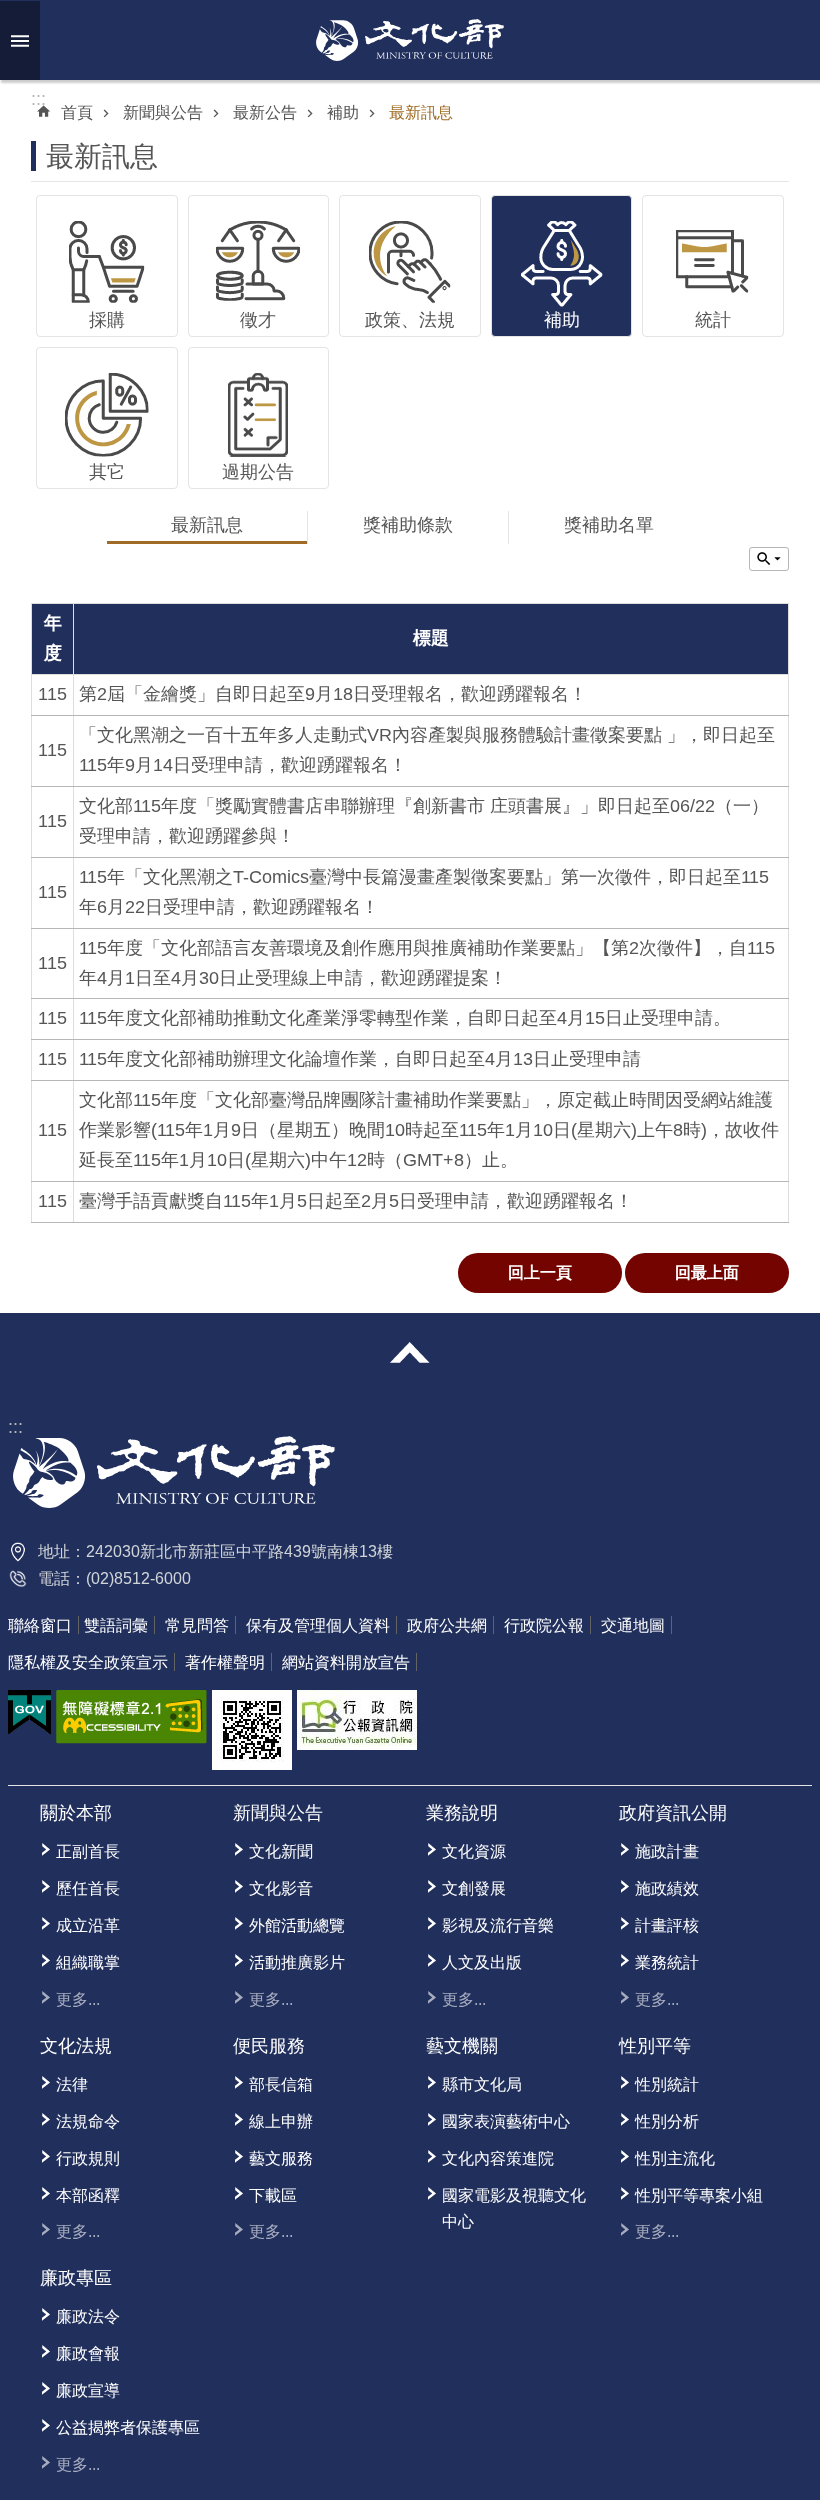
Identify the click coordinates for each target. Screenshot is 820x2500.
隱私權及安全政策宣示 (88, 1662)
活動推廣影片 (297, 1962)
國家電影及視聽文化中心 (514, 2209)
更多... (78, 1999)
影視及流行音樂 (498, 1925)
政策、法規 (410, 320)
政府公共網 (447, 1625)
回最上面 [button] (707, 1272)
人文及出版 (482, 1962)
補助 (343, 112)
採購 (107, 320)
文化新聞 (281, 1851)
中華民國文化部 (410, 40)
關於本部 (76, 1813)
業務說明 (462, 1813)
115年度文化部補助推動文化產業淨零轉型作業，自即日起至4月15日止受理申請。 (405, 1018)
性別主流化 (675, 2158)
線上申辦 (281, 2121)
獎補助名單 (609, 525)
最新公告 (265, 112)
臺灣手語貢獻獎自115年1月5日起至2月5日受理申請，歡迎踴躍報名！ (356, 1201)
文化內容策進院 (498, 2158)
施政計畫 (667, 1851)
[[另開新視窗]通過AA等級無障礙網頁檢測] (131, 1717)
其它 (107, 472)
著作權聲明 (225, 1662)
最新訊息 (421, 112)
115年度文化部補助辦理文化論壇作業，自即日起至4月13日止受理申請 (360, 1059)
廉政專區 (76, 2278)
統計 (713, 320)
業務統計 (667, 1962)
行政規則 (88, 2158)
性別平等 (655, 2046)
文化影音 (281, 1888)
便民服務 (269, 2046)
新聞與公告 (163, 112)
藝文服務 (281, 2158)
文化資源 (474, 1851)
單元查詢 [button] (769, 559)
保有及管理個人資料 (318, 1625)
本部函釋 (88, 2195)
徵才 (258, 320)
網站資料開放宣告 (346, 1662)
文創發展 (474, 1888)
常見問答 (197, 1625)
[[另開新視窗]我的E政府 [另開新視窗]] (29, 1713)
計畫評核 (667, 1925)
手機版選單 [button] (20, 40)
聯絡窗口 (40, 1625)
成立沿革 (88, 1925)
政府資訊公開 (673, 1813)
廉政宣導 (88, 2390)
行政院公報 (544, 1625)
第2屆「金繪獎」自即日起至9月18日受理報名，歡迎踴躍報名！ (333, 694)
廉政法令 (88, 2316)
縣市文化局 (482, 2084)
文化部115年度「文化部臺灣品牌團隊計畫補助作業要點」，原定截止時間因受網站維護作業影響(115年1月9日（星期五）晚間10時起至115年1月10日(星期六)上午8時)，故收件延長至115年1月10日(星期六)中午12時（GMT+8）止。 (429, 1130)
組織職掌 (88, 1962)
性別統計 (667, 2084)
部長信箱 (281, 2084)
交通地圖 (633, 1625)
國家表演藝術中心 (506, 2121)
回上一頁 (540, 1272)
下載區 (273, 2195)
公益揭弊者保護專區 (128, 2427)
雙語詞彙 (116, 1625)
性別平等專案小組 (699, 2195)
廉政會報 (88, 2353)
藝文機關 (462, 2046)
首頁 (77, 112)
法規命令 (88, 2121)
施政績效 (667, 1888)
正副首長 (88, 1851)
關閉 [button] (410, 1352)
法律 (72, 2084)
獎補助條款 (408, 525)
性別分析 (667, 2121)
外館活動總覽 (297, 1925)
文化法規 (76, 2046)
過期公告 (258, 472)
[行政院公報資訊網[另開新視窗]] (357, 1720)
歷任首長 (88, 1888)
